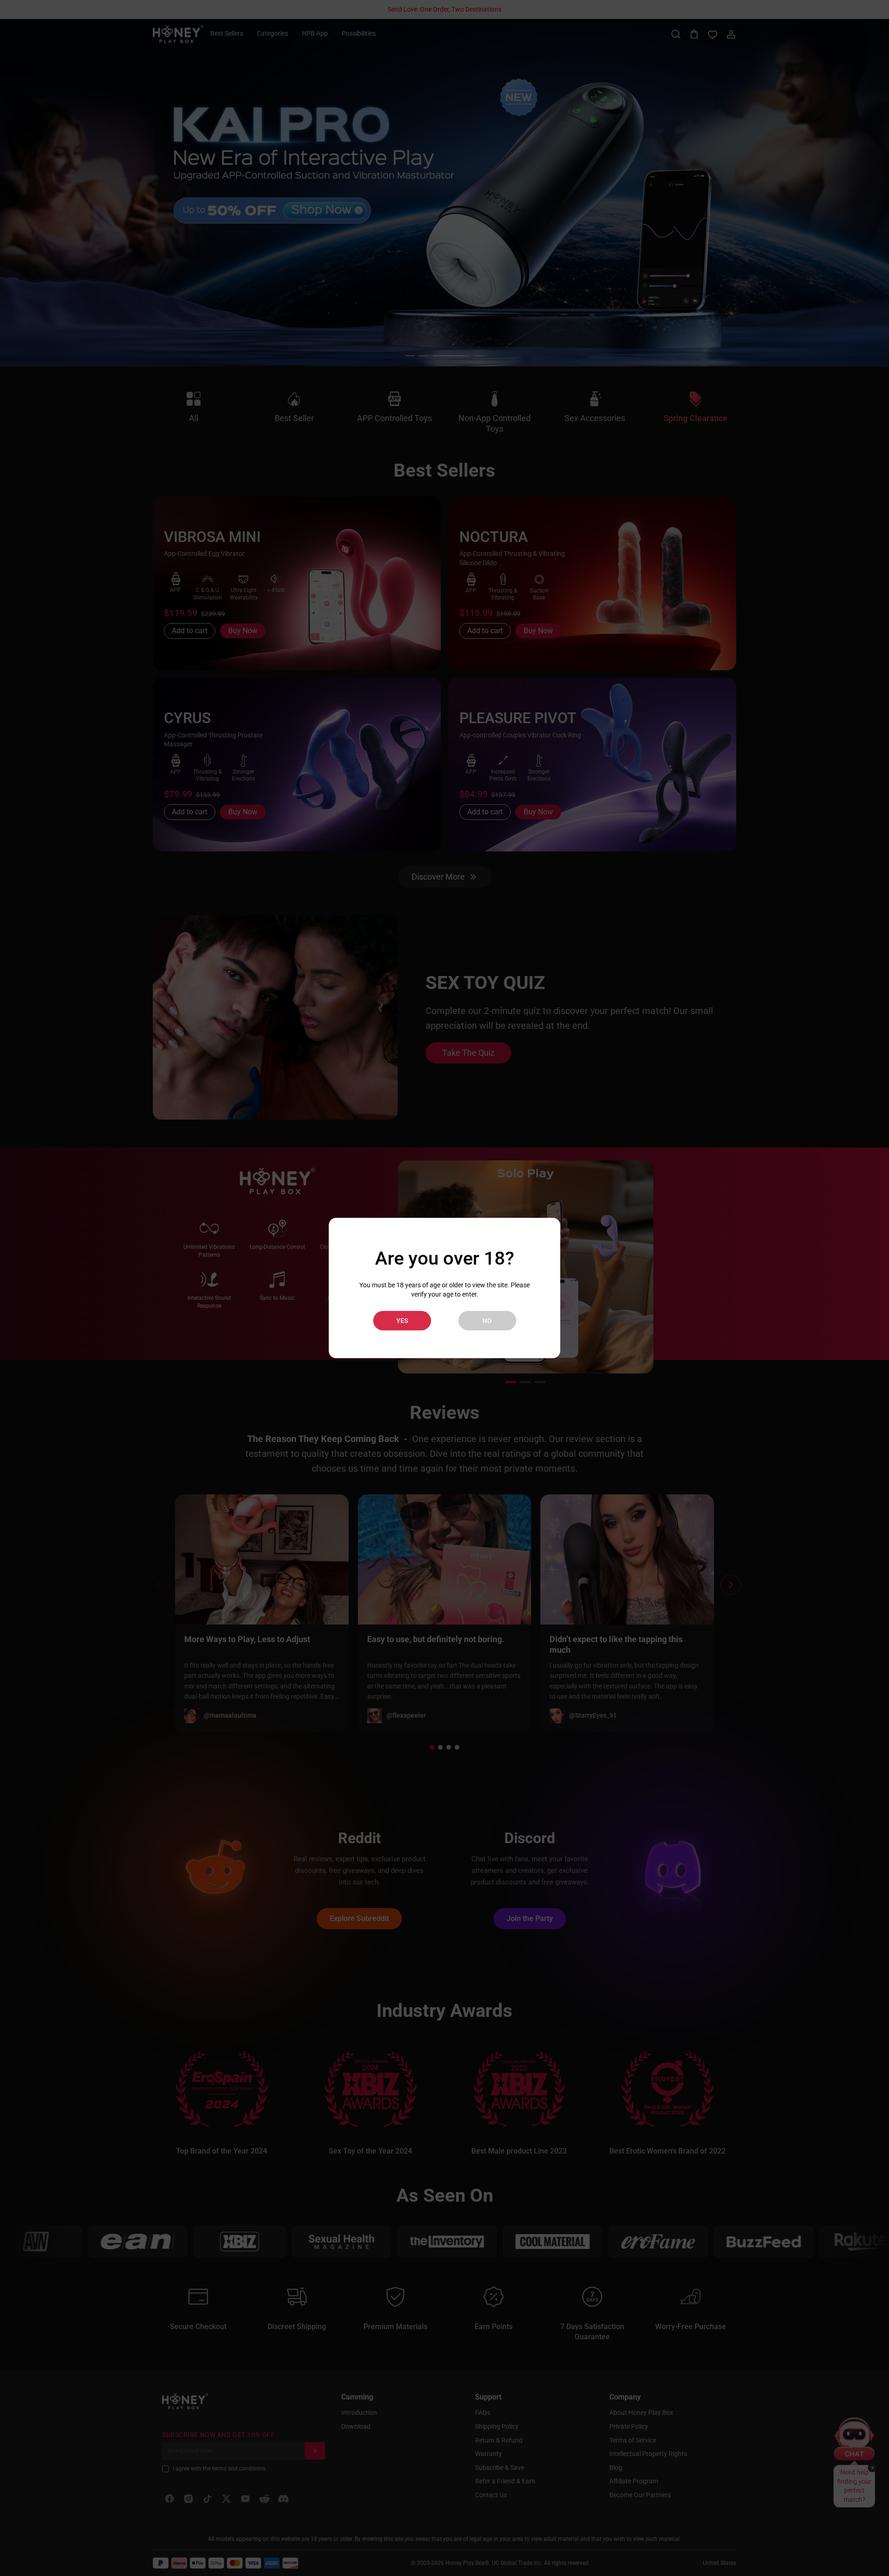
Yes (402, 1321)
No (487, 1321)
